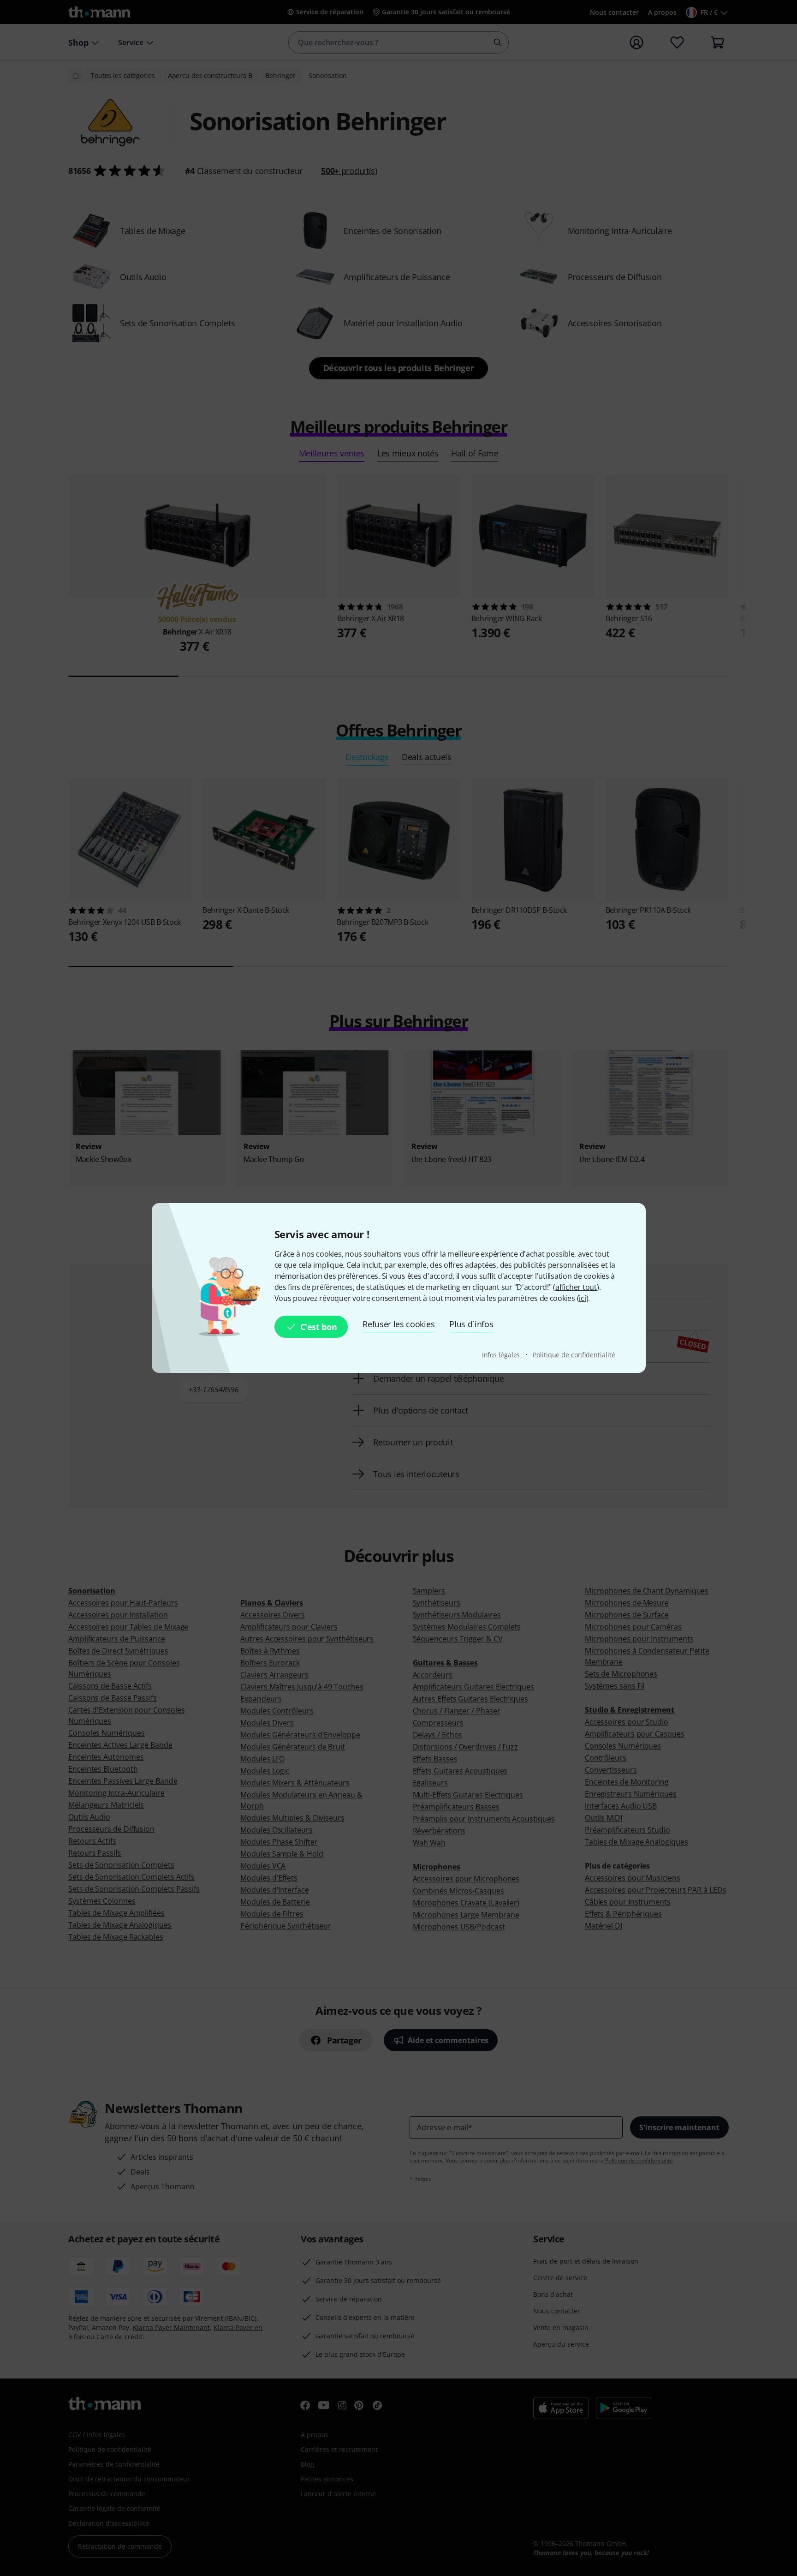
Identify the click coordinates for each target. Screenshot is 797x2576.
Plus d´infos (471, 1324)
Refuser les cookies (398, 1324)
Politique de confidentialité (574, 1355)
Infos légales (502, 1355)
